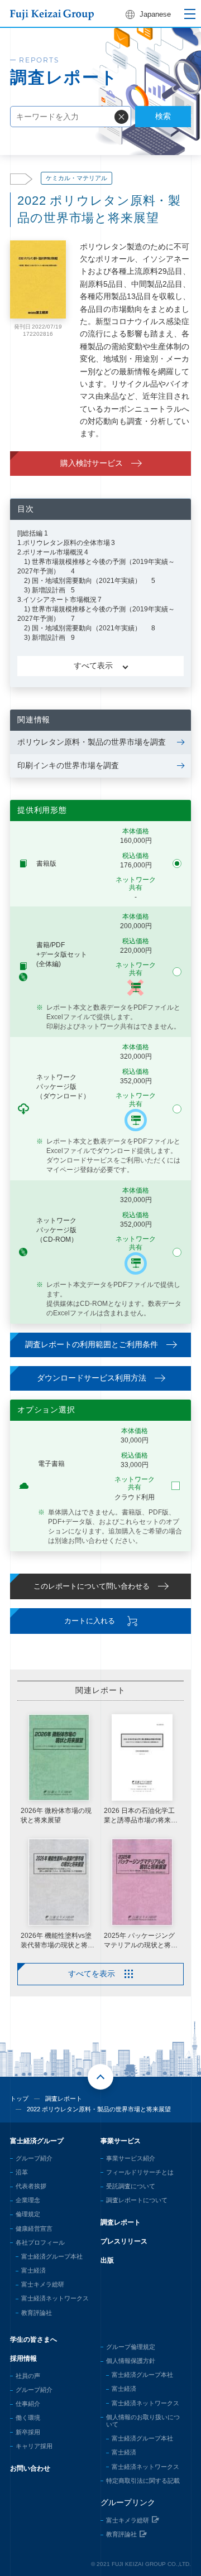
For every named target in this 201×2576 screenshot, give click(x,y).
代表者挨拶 (31, 2186)
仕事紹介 (28, 2404)
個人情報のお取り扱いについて (143, 2421)
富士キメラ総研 (43, 2284)
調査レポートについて (137, 2200)
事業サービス (121, 2141)
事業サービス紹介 (131, 2158)
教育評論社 (37, 2313)
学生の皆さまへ (33, 2339)
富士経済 (33, 2270)
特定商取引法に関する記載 (143, 2481)
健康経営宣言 (34, 2228)
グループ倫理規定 (131, 2347)
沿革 (22, 2172)
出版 (107, 2260)
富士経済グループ (37, 2141)
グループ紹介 (34, 2158)
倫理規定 (28, 2214)
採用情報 (23, 2358)
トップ (19, 2099)
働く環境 (28, 2418)
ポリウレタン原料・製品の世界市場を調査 (92, 742)
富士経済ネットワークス (55, 2298)
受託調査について (131, 2186)
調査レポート (64, 2099)
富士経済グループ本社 (52, 2256)
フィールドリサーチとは (140, 2172)
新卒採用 (28, 2432)
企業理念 (28, 2200)
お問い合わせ (30, 2468)
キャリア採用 (34, 2446)
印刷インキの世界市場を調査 (68, 765)
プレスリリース (124, 2241)
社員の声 (28, 2376)
